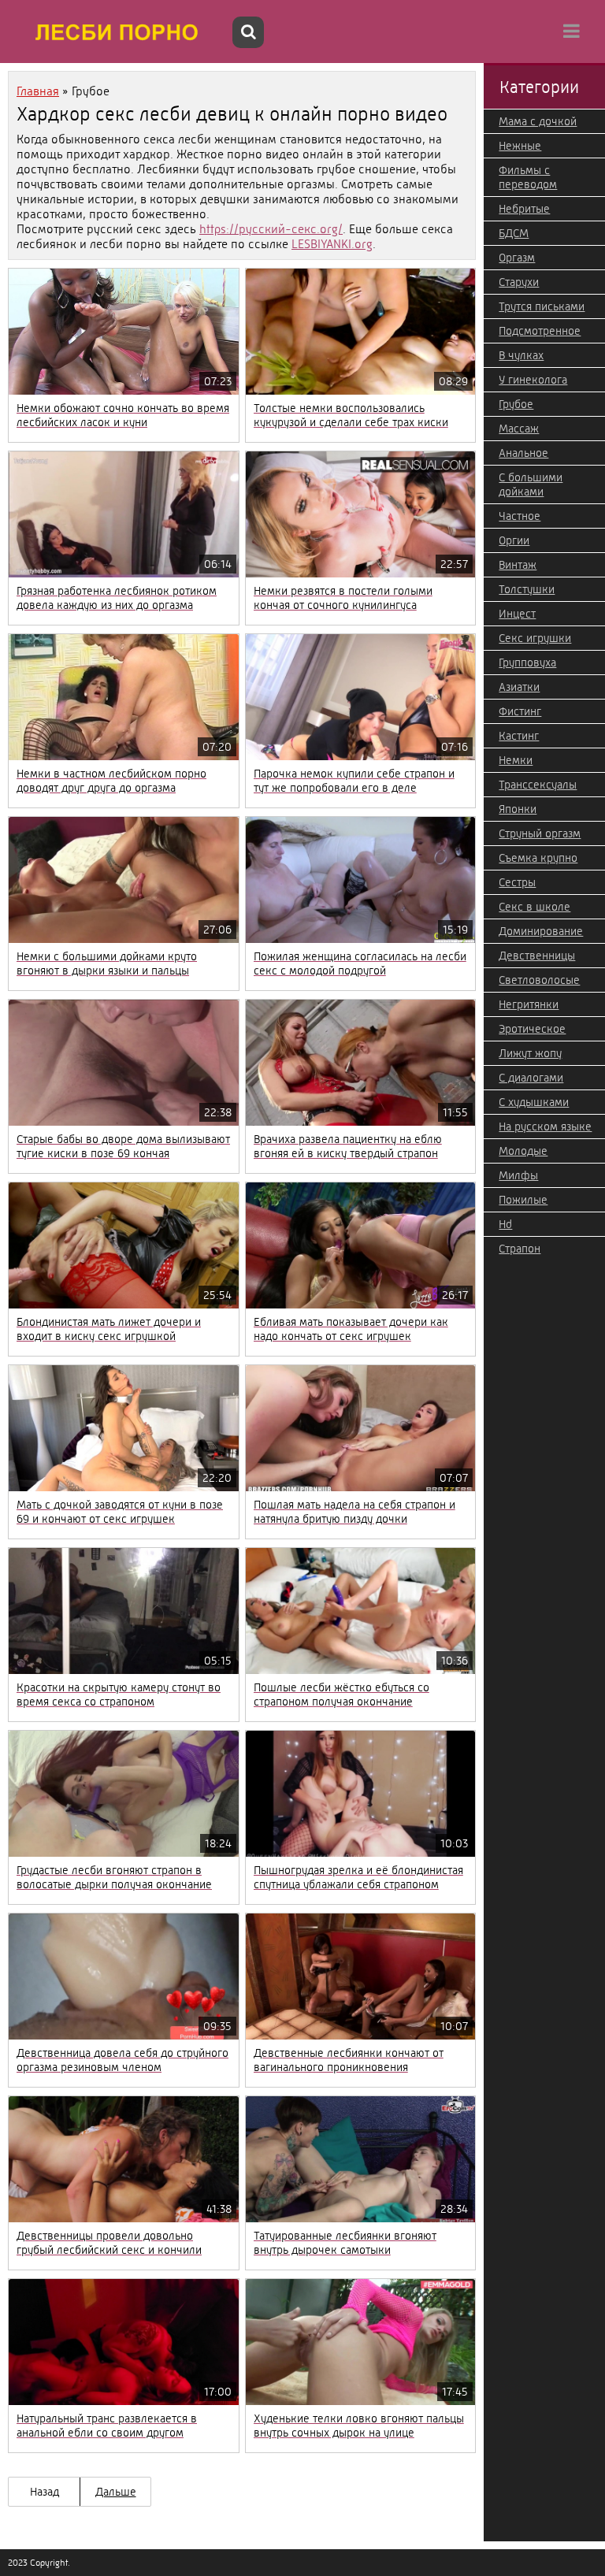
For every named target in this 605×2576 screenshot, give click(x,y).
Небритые (524, 209)
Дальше (116, 2492)
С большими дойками (531, 484)
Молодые (523, 1151)
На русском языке (545, 1127)
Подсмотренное (540, 331)
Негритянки (529, 1004)
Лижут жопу (530, 1053)
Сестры (517, 882)
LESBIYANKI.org (332, 244)
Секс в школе (534, 907)
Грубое (516, 404)
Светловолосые (539, 980)
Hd (505, 1224)
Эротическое (532, 1029)
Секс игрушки (535, 638)
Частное (520, 516)
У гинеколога (533, 380)
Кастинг (519, 736)
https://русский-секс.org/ (271, 229)
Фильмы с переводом (528, 177)
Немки (516, 760)
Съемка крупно (538, 858)
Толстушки (527, 589)
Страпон (520, 1249)
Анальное (523, 453)
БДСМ (514, 233)
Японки (518, 809)
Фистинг (520, 711)
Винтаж (518, 565)
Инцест (517, 614)
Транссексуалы (538, 785)
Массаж (519, 429)
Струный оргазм (540, 833)
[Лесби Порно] (118, 32)
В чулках (521, 355)
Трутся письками (542, 306)
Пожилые (523, 1200)
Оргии (514, 540)
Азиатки (519, 687)
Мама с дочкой (538, 121)
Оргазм (517, 258)
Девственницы (537, 956)
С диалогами (531, 1078)
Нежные (520, 146)
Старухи (519, 282)
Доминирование (541, 931)
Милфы (518, 1175)
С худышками (534, 1102)
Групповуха (527, 663)
